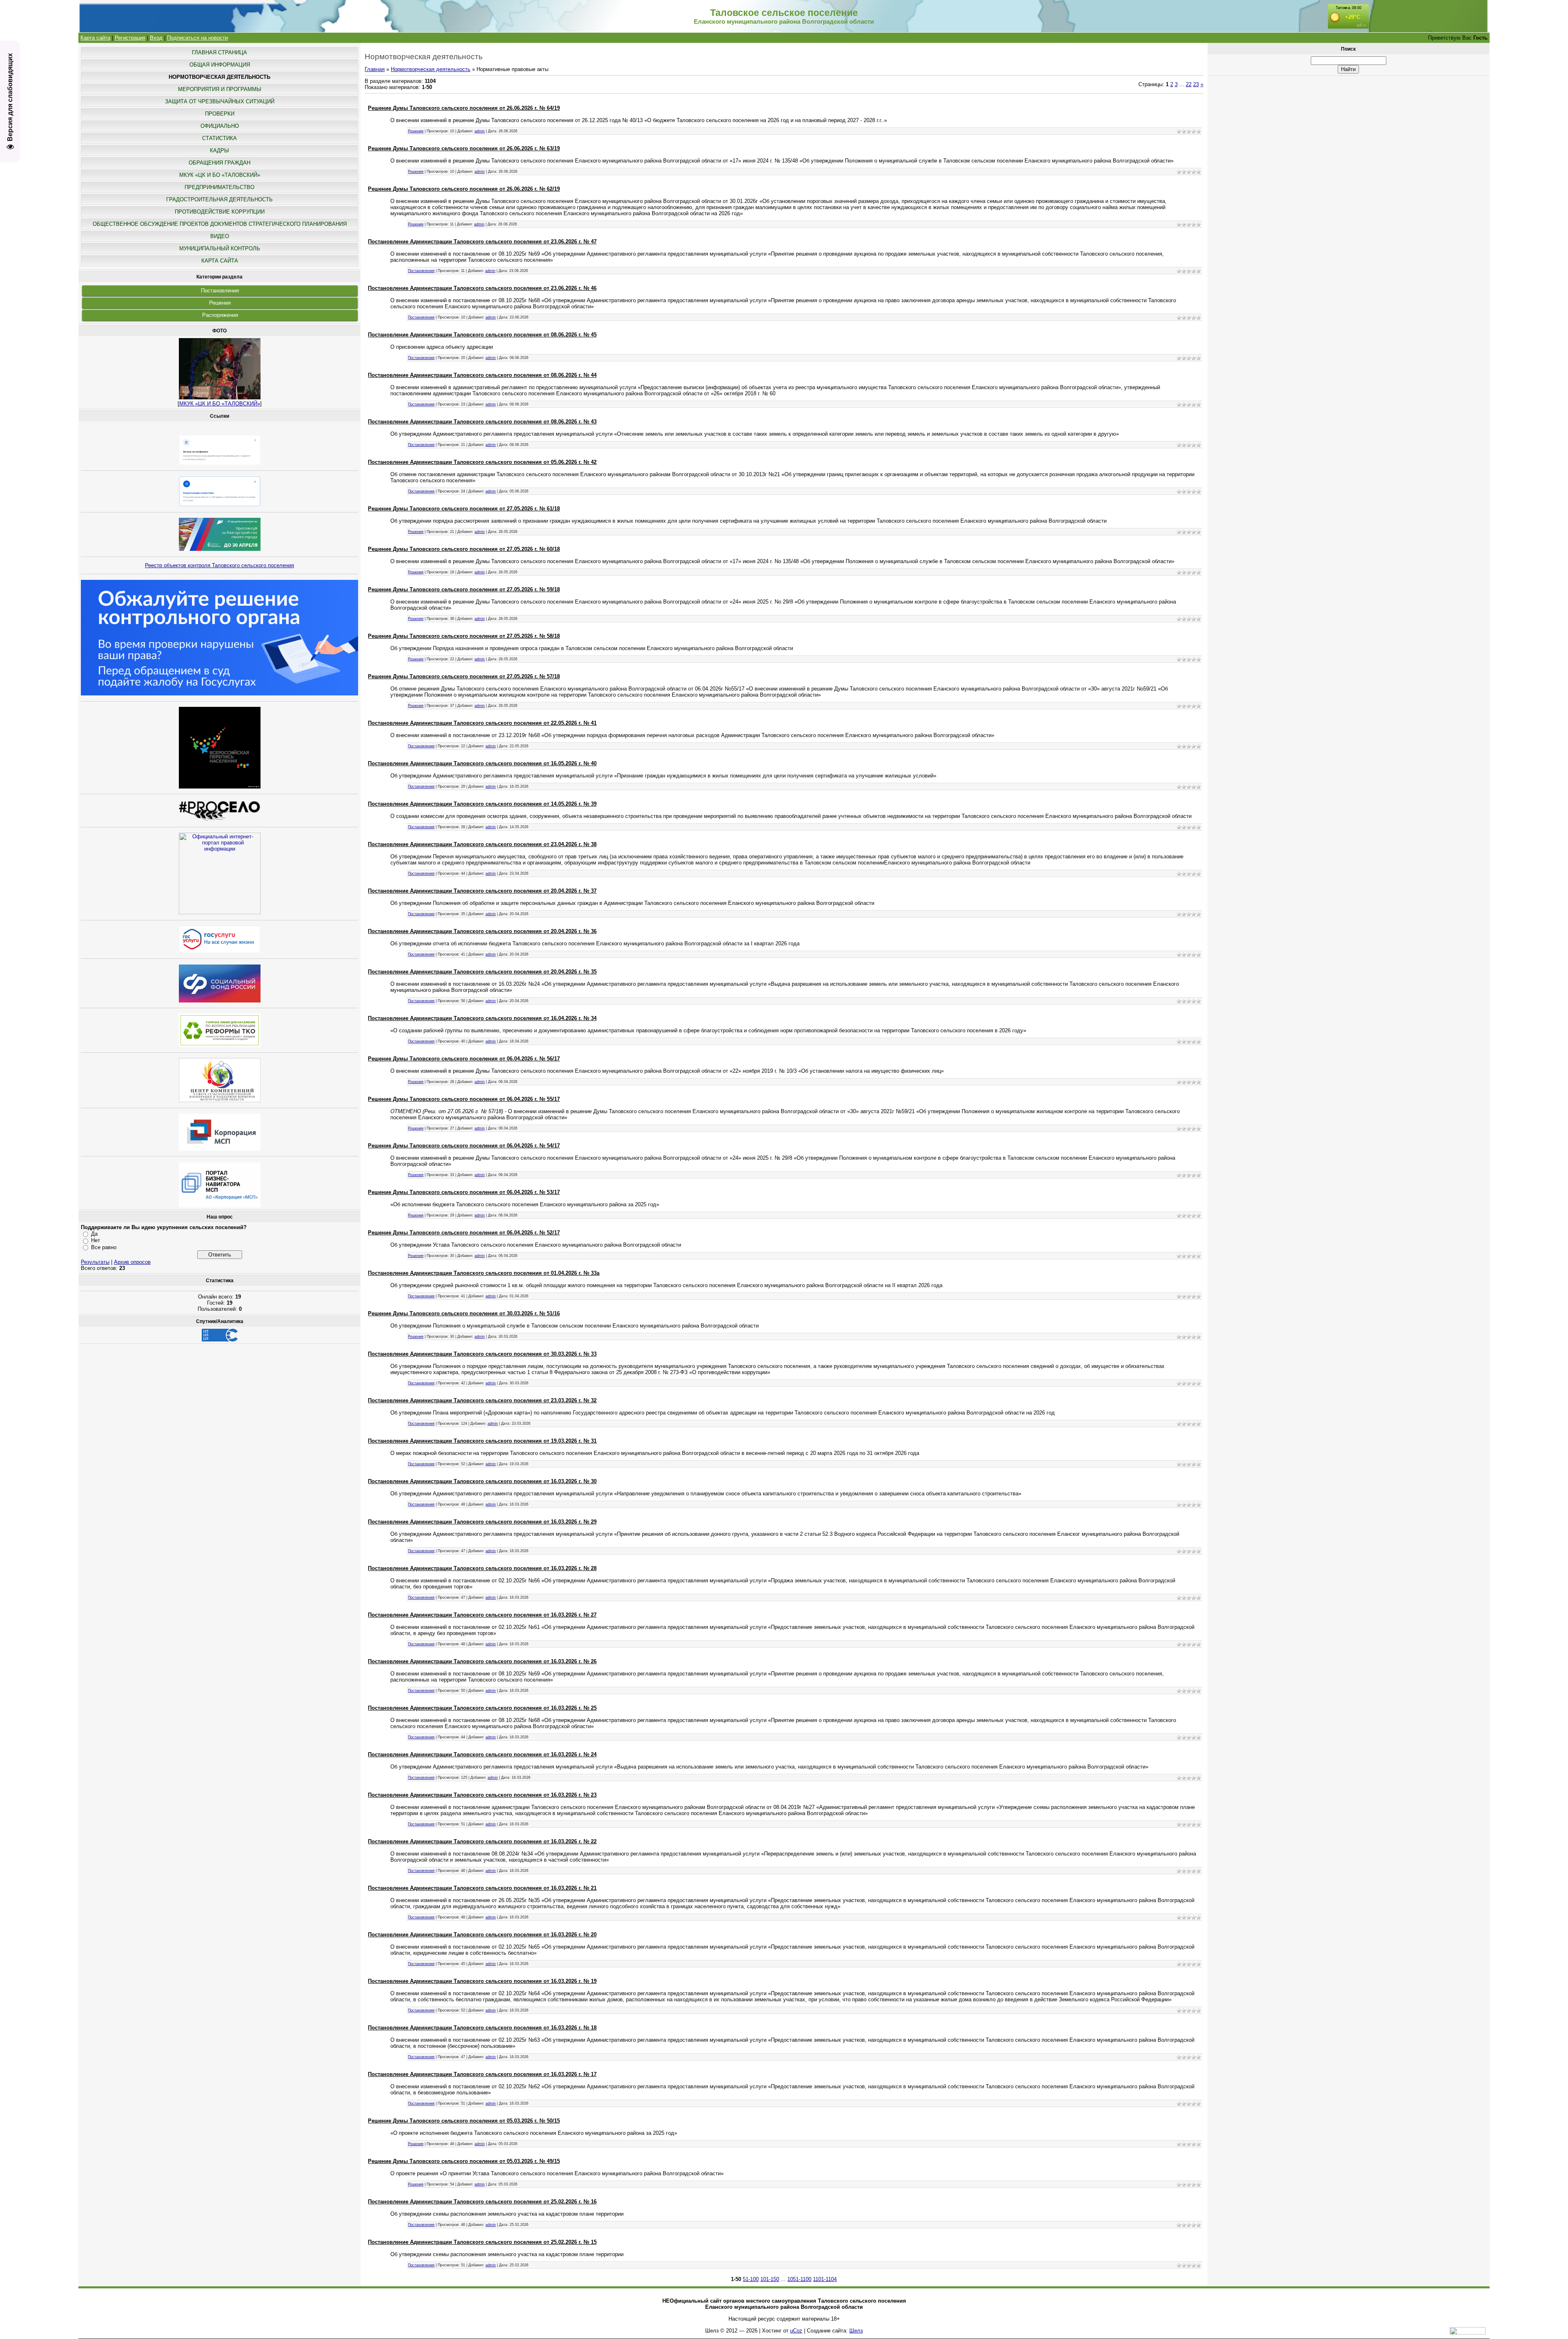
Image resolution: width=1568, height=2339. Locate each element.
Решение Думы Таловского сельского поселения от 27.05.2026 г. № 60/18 (464, 549)
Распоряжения (220, 315)
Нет (96, 1240)
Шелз (856, 2331)
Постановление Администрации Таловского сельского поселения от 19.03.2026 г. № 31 (482, 1441)
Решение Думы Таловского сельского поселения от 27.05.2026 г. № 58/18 (464, 636)
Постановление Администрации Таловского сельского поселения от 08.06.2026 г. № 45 (482, 335)
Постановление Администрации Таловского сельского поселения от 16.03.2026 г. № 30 (482, 1481)
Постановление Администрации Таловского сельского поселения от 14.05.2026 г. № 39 (482, 804)
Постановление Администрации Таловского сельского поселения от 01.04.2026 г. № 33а (484, 1273)
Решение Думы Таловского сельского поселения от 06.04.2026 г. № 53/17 (464, 1192)
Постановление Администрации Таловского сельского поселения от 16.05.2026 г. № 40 (482, 763)
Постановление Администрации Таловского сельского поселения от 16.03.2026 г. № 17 (482, 2074)
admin (480, 131)
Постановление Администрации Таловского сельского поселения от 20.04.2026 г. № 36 (482, 931)
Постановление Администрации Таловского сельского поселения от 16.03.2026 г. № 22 (482, 1841)
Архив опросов (132, 1262)
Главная (375, 69)
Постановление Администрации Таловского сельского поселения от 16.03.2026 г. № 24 (482, 1754)
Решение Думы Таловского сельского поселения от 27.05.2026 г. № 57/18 (464, 676)
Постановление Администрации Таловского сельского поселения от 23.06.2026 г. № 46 (482, 288)
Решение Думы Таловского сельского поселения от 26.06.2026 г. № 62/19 (464, 189)
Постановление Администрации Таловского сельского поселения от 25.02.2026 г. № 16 (482, 2202)
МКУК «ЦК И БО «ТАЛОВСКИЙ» (220, 404)
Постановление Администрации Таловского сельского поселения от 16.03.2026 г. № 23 (482, 1795)
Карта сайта (95, 38)
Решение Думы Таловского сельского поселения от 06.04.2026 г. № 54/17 (464, 1146)
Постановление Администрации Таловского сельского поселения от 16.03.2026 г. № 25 (482, 1708)
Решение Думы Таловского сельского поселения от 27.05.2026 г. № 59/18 (464, 589)
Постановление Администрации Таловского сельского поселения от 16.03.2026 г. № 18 (482, 2028)
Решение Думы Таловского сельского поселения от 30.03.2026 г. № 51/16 (464, 1313)
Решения (220, 303)
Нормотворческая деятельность (431, 69)
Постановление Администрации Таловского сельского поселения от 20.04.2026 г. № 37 (482, 891)
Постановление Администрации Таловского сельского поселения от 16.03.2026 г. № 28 (482, 1568)
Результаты (95, 1262)
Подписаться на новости (197, 38)
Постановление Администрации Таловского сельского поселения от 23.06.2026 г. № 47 (482, 242)
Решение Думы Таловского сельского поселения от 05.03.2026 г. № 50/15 (464, 2121)
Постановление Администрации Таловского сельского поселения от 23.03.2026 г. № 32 (482, 1400)
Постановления (220, 291)
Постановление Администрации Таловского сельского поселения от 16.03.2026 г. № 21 (482, 1888)
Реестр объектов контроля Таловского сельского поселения (219, 565)
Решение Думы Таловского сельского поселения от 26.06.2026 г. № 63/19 (464, 148)
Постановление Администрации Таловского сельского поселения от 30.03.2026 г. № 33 (482, 1354)
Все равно (104, 1247)
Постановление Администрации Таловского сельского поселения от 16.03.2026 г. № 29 (482, 1522)
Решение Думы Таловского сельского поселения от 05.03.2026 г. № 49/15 (464, 2161)
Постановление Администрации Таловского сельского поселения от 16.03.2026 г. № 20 (482, 1935)
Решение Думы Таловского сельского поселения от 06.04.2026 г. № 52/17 (464, 1233)
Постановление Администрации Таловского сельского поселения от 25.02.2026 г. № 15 (482, 2242)
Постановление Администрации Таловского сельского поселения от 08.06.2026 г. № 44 (482, 375)
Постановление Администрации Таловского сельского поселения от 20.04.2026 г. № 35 (482, 972)
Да (94, 1234)
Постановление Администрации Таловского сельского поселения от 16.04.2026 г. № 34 (482, 1018)
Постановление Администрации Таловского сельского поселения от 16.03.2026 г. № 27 (482, 1615)
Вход (156, 38)
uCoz (796, 2331)
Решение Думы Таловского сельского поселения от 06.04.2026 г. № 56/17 (464, 1059)
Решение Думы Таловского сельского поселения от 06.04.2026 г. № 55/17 (464, 1099)
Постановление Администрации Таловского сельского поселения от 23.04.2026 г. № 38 (482, 844)
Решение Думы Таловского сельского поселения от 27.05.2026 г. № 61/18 (464, 509)
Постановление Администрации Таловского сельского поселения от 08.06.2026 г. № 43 (482, 422)
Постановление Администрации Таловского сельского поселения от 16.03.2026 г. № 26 (482, 1661)
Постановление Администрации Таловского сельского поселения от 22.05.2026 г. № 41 (482, 723)
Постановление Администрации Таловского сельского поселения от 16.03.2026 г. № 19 (482, 1981)
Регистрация (130, 38)
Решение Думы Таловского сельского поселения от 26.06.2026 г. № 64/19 (464, 108)
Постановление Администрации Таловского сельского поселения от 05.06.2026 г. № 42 (482, 462)
